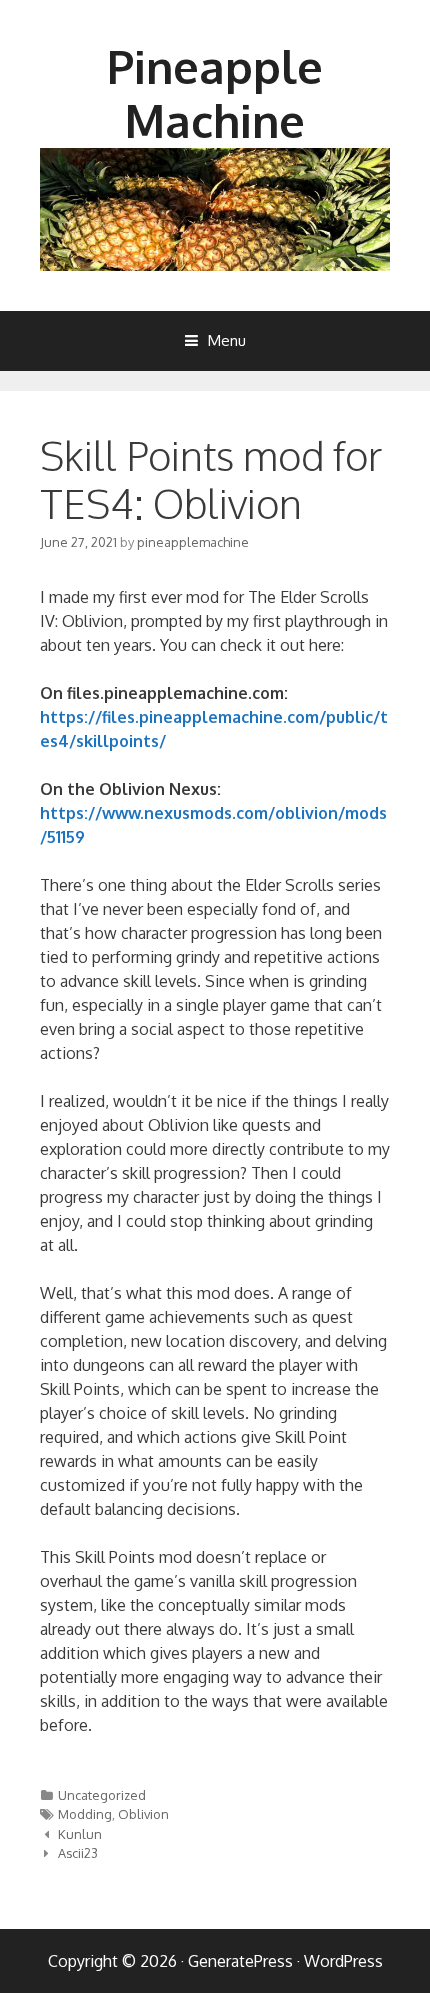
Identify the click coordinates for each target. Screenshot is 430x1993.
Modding (85, 1814)
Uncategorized (102, 1795)
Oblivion (143, 1814)
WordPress (343, 1961)
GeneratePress (240, 1961)
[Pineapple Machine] (215, 208)
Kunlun (80, 1834)
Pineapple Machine (215, 93)
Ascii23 (78, 1853)
